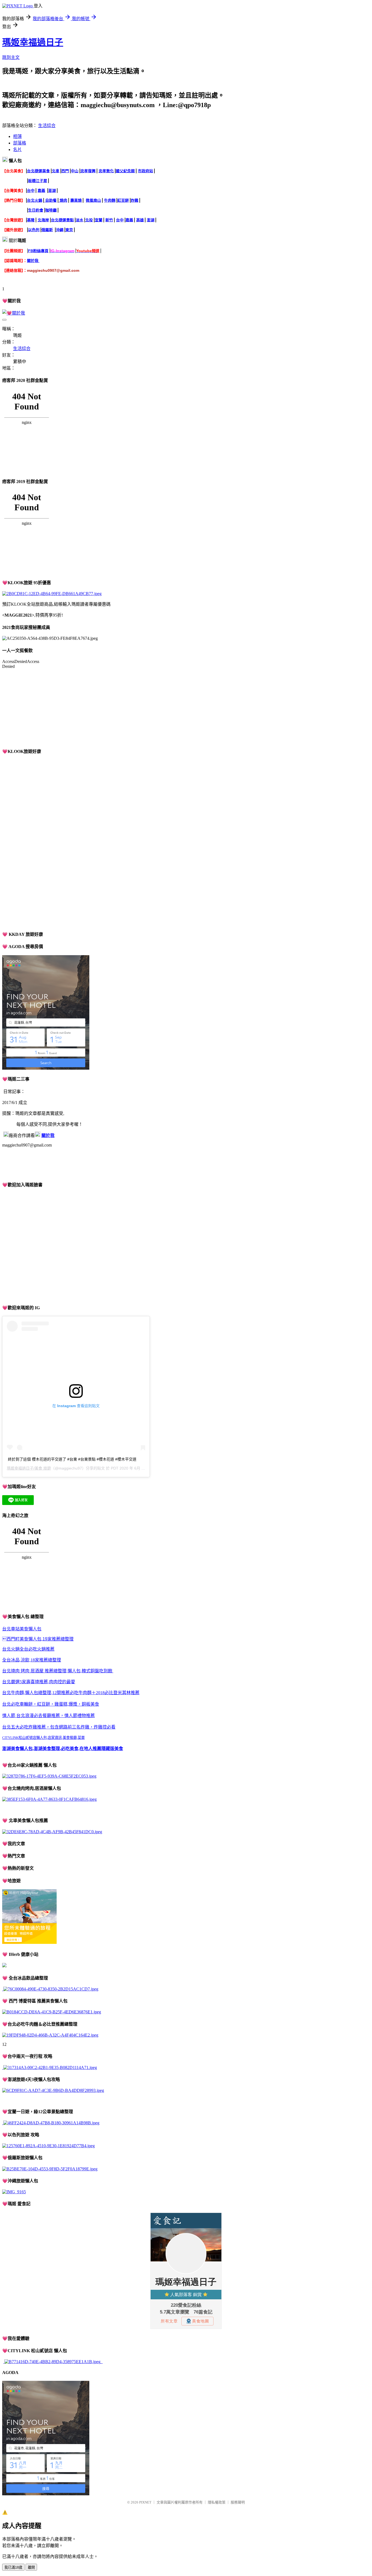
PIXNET (145, 2502)
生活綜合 (47, 126)
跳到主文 (11, 57)
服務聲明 (238, 2502)
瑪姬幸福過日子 (33, 42)
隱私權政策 (217, 2502)
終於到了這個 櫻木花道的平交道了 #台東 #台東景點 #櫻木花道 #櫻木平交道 (72, 1459)
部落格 (20, 143)
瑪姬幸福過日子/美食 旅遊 (29, 1468)
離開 (31, 2567)
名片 (17, 150)
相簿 (17, 136)
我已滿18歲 (13, 2567)
